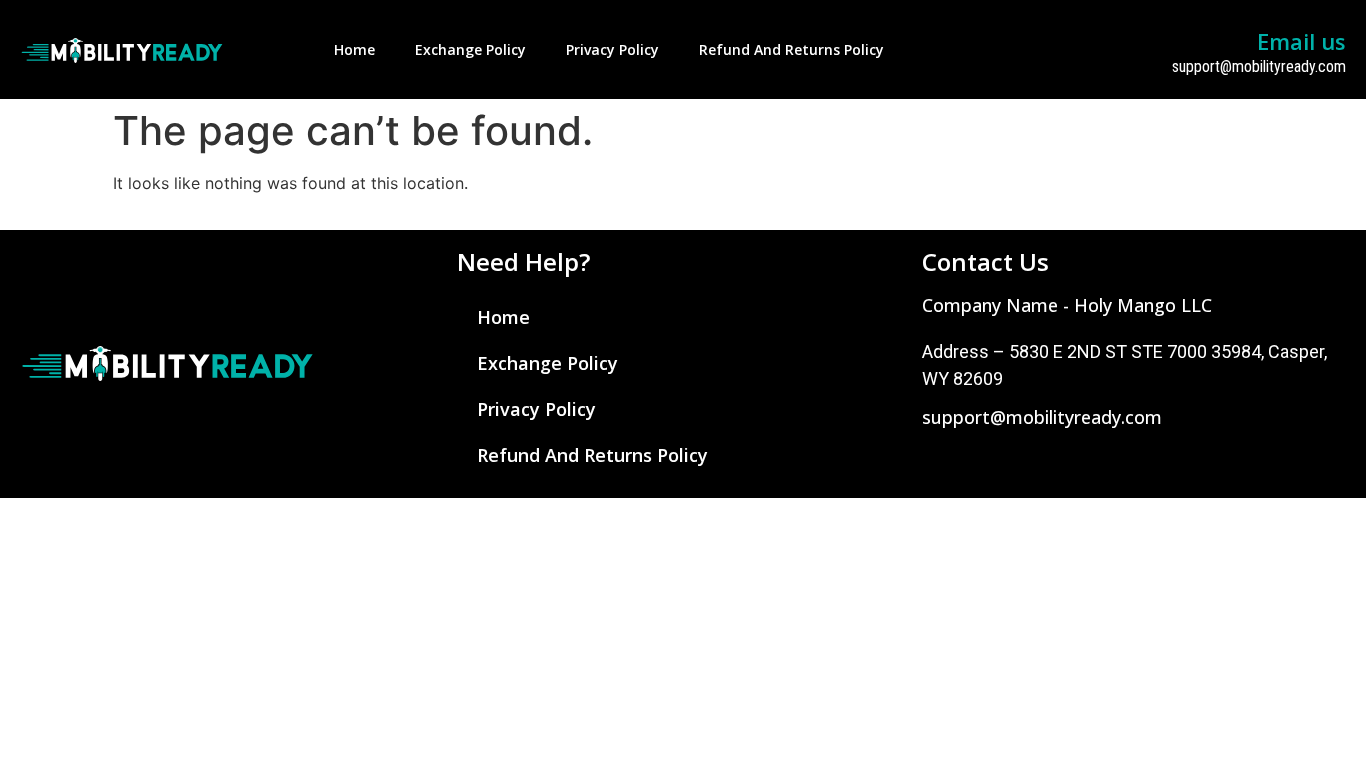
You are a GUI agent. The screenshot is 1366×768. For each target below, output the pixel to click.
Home (354, 49)
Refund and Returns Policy (791, 49)
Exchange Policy (470, 49)
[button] (1067, 305)
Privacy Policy (612, 49)
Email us (1301, 41)
